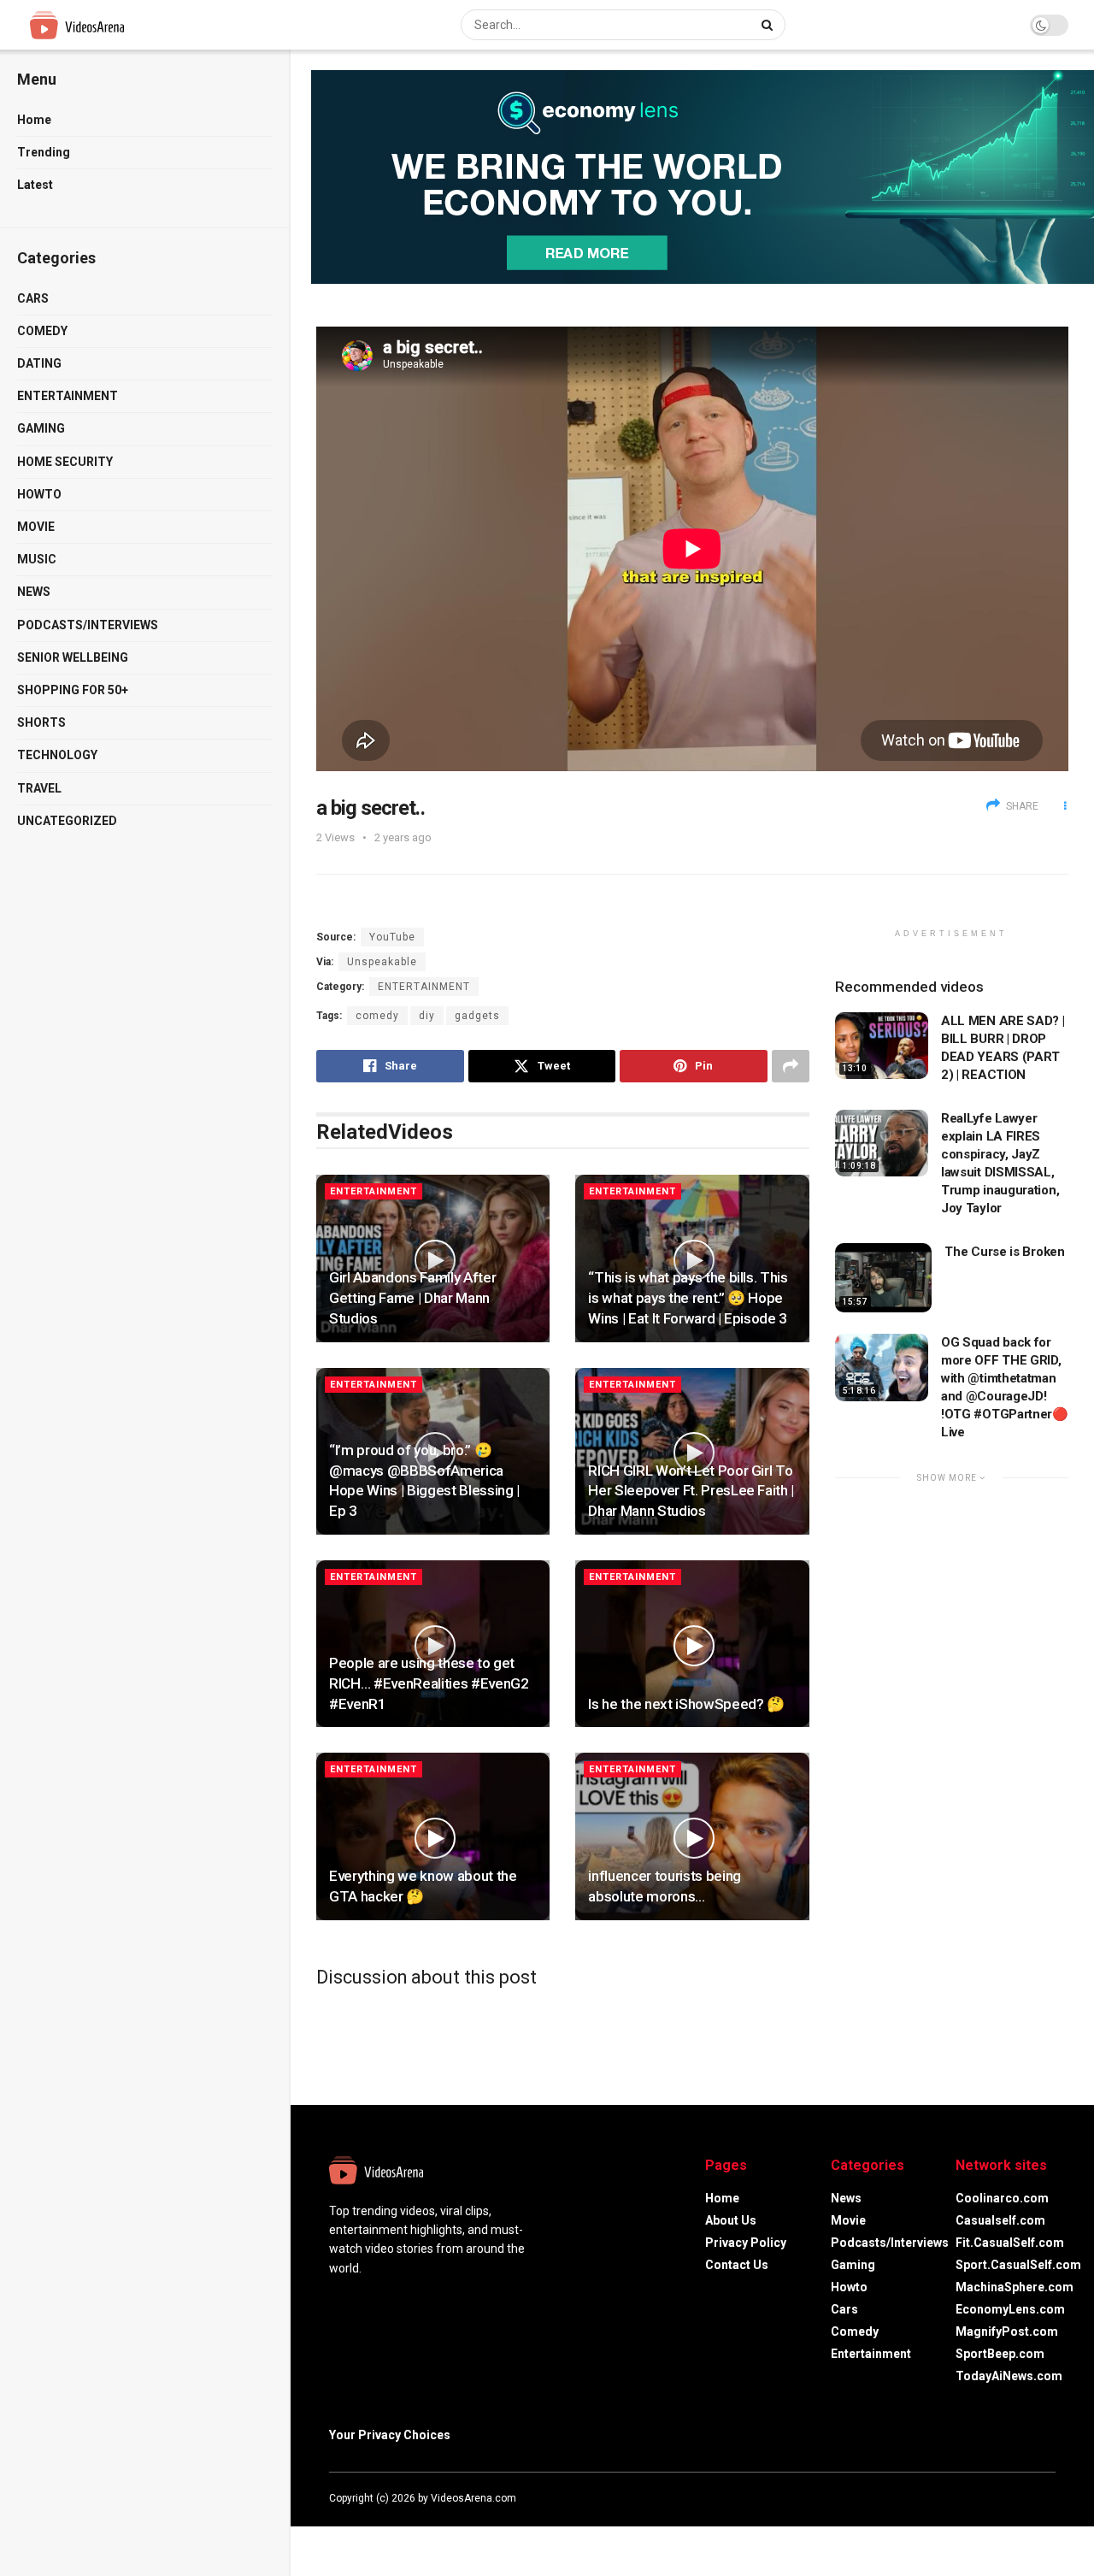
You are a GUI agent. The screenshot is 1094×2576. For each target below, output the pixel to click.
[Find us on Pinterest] (1050, 2498)
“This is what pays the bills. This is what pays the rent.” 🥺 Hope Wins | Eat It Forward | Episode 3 (688, 1298)
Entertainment (68, 396)
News (34, 592)
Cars (33, 298)
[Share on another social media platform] (791, 1066)
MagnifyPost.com (1007, 2331)
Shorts (41, 722)
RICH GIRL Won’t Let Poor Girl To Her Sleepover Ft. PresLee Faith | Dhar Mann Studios (691, 1491)
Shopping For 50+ (73, 690)
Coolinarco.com (1002, 2198)
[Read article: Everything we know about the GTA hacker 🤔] (433, 1836)
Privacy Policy (746, 2243)
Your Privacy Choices (390, 2435)
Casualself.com (1000, 2220)
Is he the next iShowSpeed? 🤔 (686, 1704)
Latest (35, 185)
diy (427, 1016)
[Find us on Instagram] (1028, 2498)
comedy (377, 1016)
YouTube (392, 937)
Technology (57, 755)
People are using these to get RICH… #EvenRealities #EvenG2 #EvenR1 (429, 1683)
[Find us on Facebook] (982, 2498)
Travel (39, 788)
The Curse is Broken (1004, 1252)
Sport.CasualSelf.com (1018, 2265)
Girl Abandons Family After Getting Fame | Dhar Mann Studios (412, 1298)
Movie (36, 527)
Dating (39, 363)
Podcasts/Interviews (88, 625)
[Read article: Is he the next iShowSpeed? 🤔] (692, 1644)
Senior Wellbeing (73, 657)
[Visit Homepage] (109, 25)
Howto (39, 494)
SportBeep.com (1000, 2354)
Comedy (42, 331)
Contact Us (737, 2265)
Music (37, 559)
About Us (731, 2220)
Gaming (41, 428)
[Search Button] (769, 25)
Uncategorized (67, 821)
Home (34, 120)
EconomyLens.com (1010, 2309)
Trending (44, 152)
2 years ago (403, 837)
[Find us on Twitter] (1004, 2498)
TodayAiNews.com (1009, 2376)
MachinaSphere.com (1015, 2287)
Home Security (65, 462)
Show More (948, 1478)
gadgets (477, 1016)
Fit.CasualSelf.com (1010, 2243)
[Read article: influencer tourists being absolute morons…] (692, 1836)
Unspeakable (382, 962)
